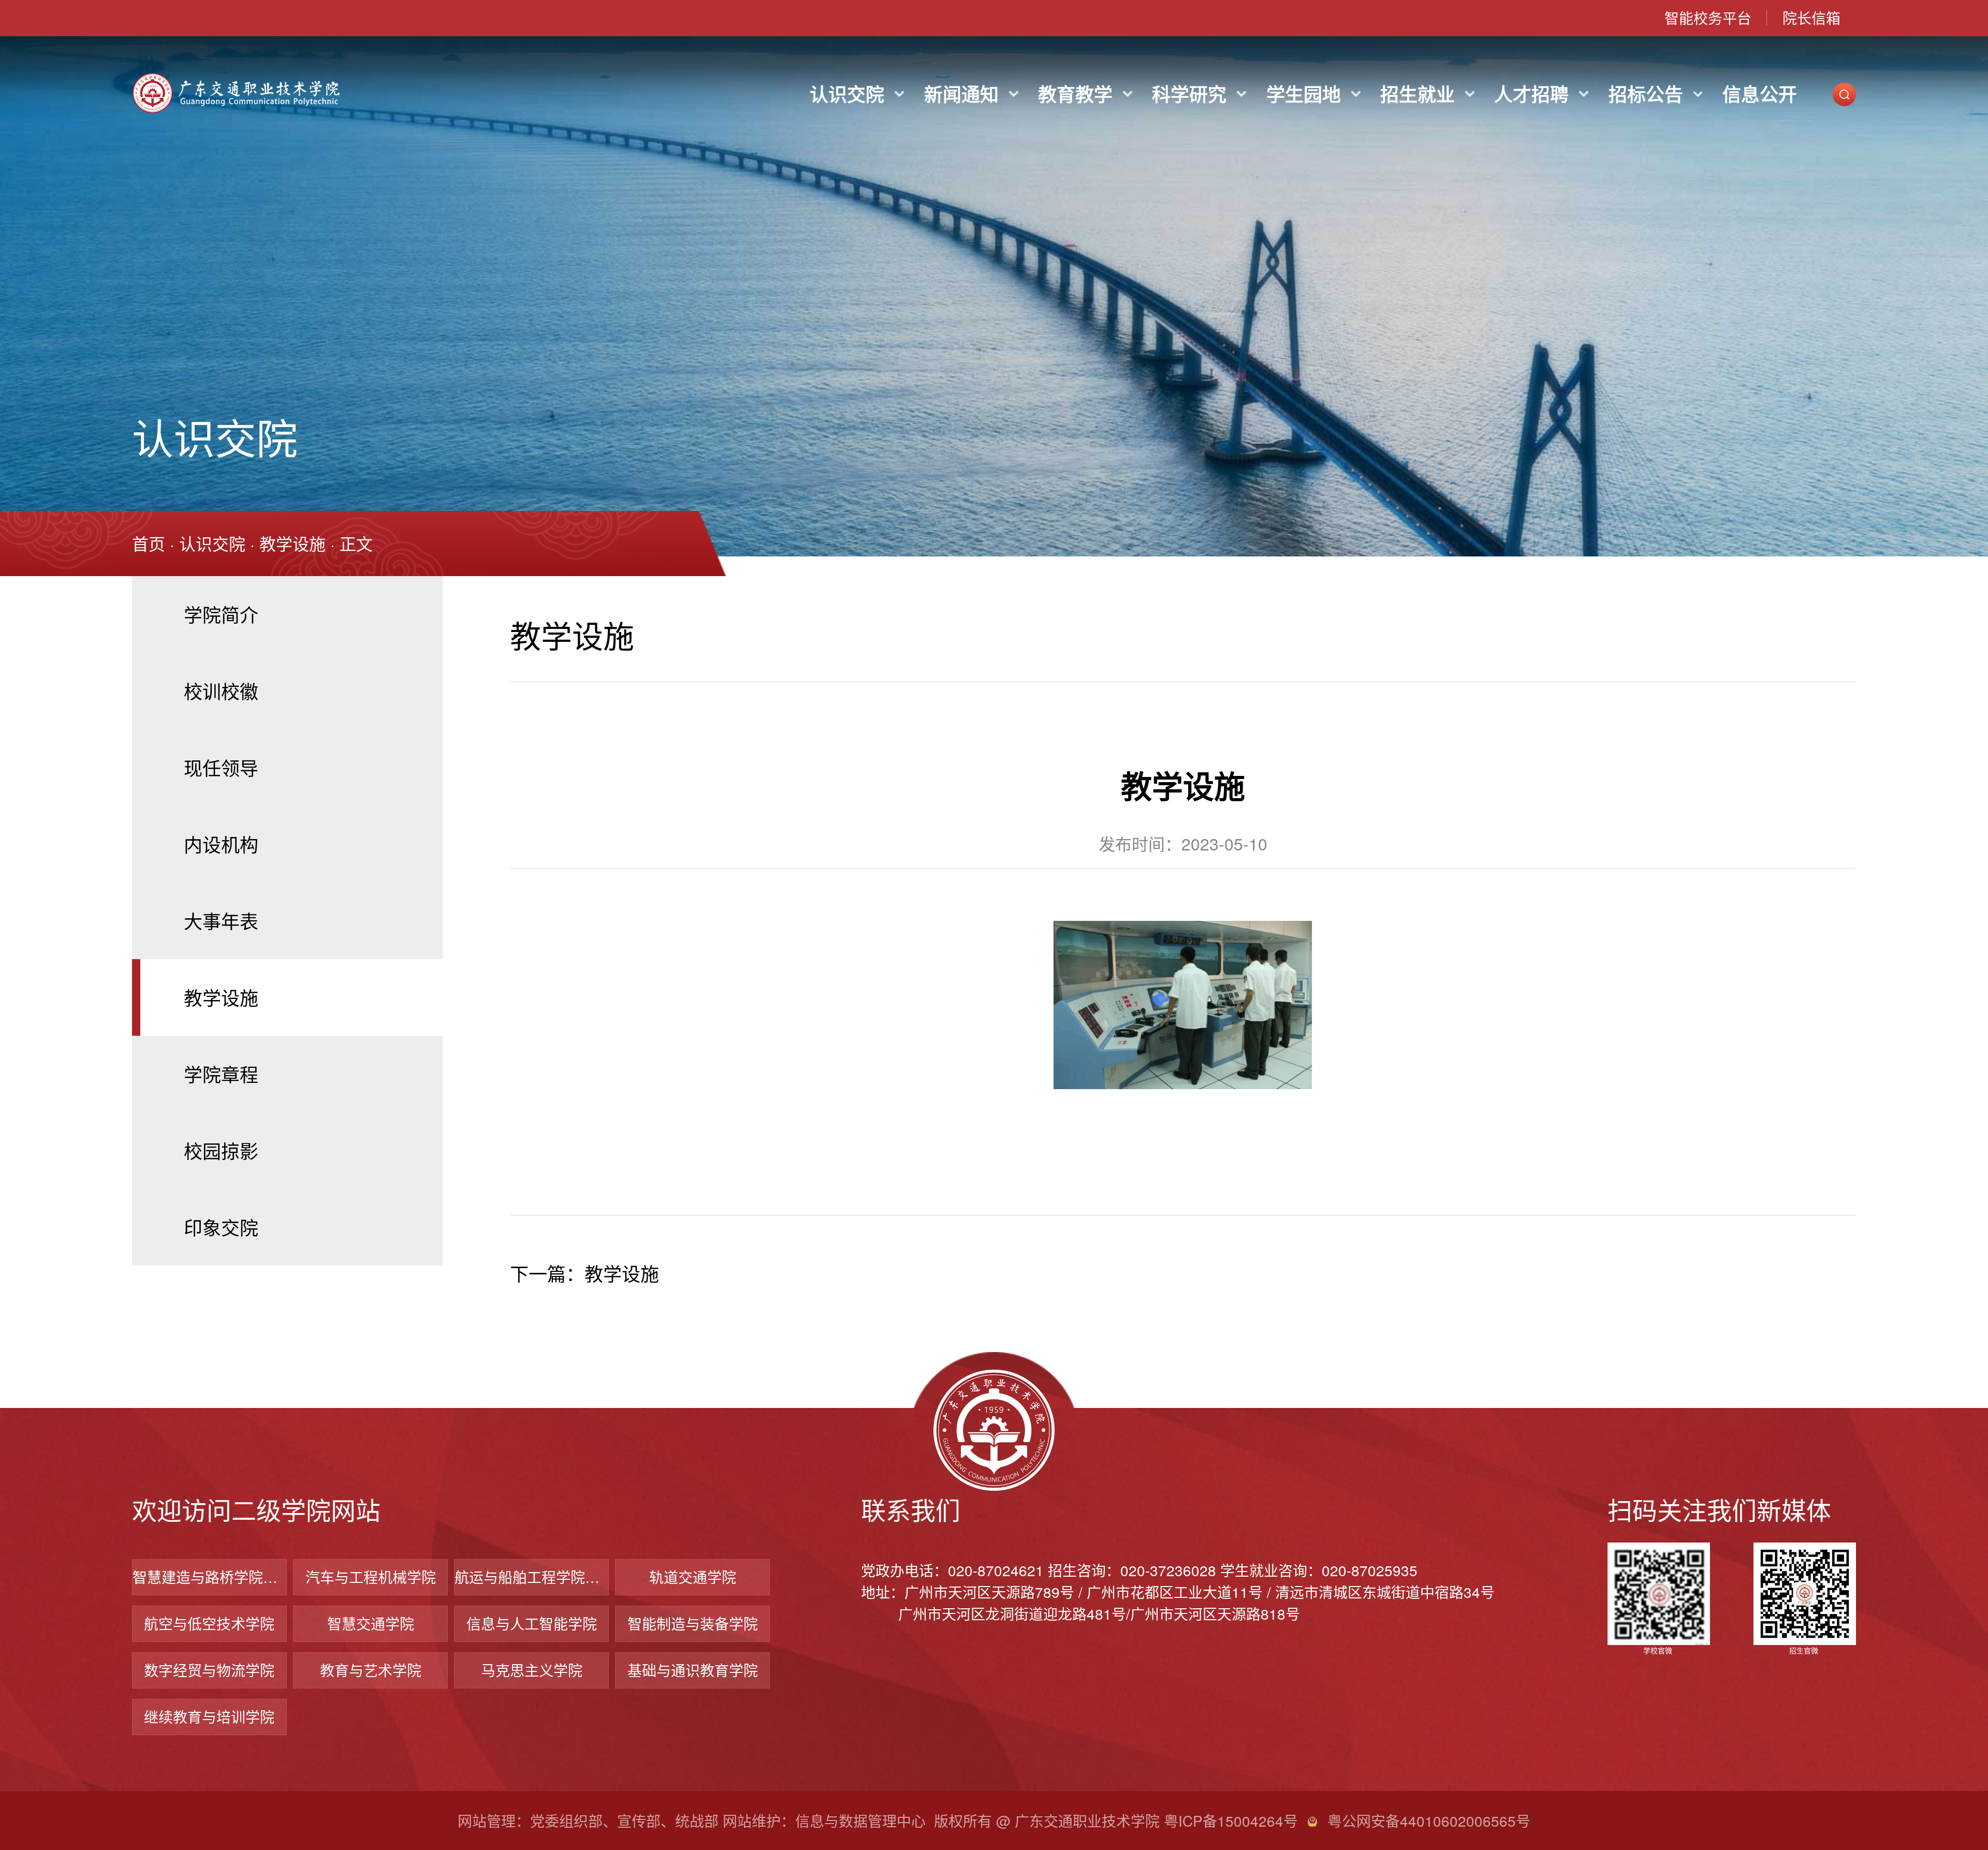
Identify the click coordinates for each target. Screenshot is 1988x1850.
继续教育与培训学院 (209, 1716)
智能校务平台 (1708, 18)
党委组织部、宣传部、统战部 (624, 1820)
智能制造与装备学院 (693, 1623)
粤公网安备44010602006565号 (1429, 1820)
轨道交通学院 (693, 1577)
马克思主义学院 (532, 1670)
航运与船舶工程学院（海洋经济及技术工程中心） (531, 1577)
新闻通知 (961, 94)
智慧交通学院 (371, 1623)
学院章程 (221, 1074)
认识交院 (847, 94)
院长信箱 (1811, 18)
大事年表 (221, 921)
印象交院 (221, 1227)
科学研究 (1189, 94)
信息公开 (1760, 94)
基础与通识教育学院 (693, 1670)
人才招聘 (1531, 94)
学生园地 (1304, 94)
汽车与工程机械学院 (371, 1577)
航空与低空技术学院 (209, 1623)
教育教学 (1075, 94)
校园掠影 (221, 1150)
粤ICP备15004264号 (1231, 1820)
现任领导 (221, 767)
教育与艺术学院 (371, 1670)
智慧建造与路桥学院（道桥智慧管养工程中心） (209, 1577)
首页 (149, 543)
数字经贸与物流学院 (209, 1670)
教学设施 (293, 543)
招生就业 (1417, 94)
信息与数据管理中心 (860, 1820)
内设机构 (221, 844)
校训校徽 (221, 691)
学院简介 (221, 614)
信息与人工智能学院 (532, 1623)
